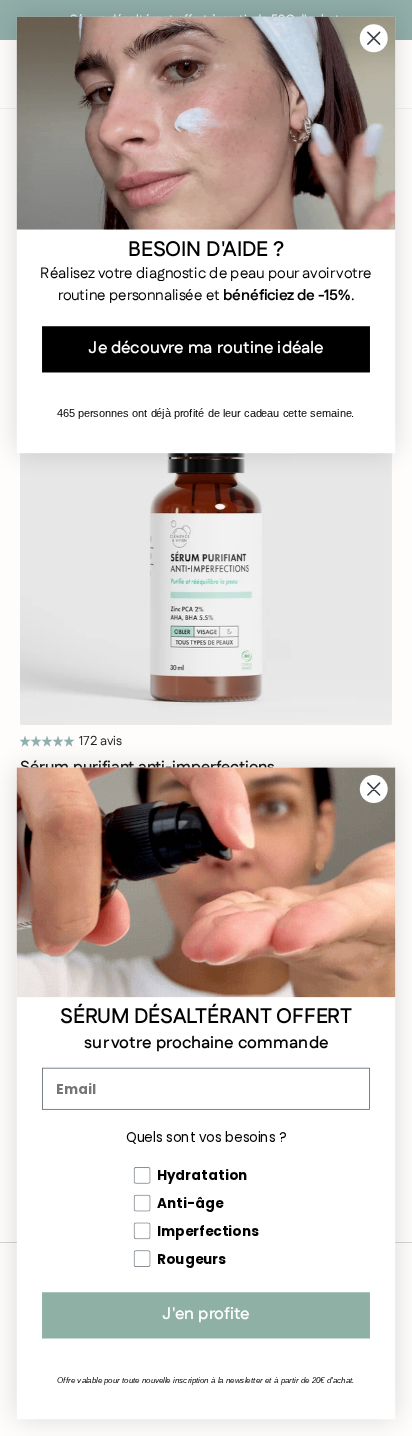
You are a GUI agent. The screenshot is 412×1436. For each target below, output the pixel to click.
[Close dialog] (373, 788)
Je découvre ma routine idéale (205, 349)
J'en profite (205, 1315)
